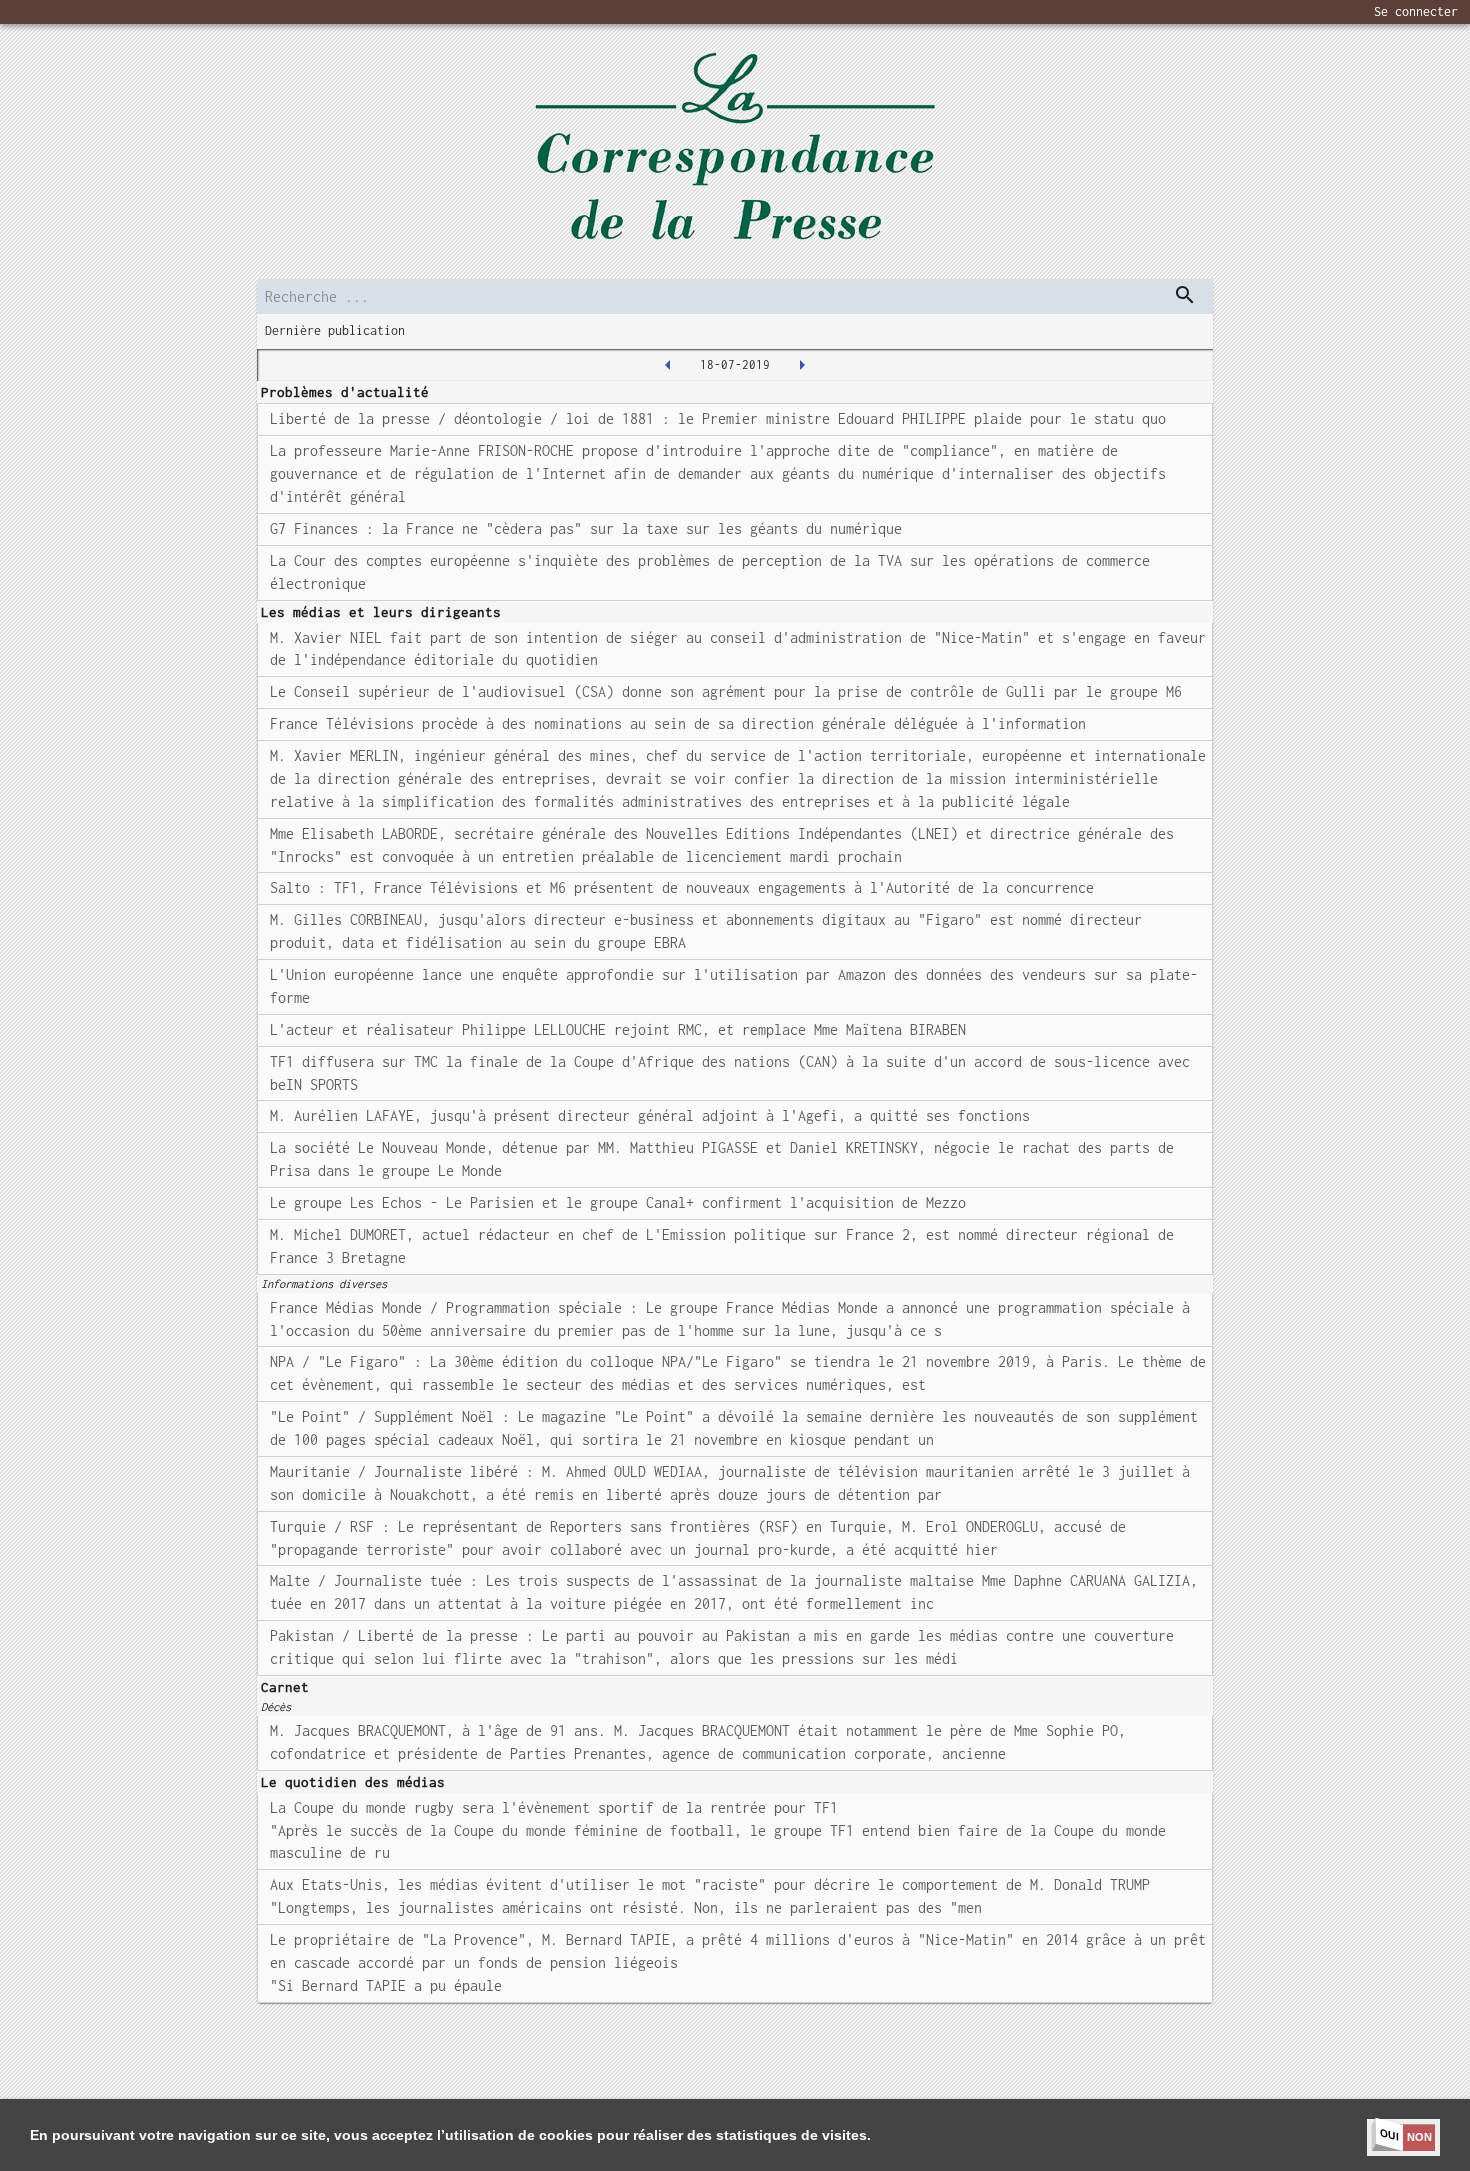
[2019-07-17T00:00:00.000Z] (668, 365)
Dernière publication (335, 330)
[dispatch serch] (1185, 295)
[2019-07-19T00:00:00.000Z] (802, 365)
